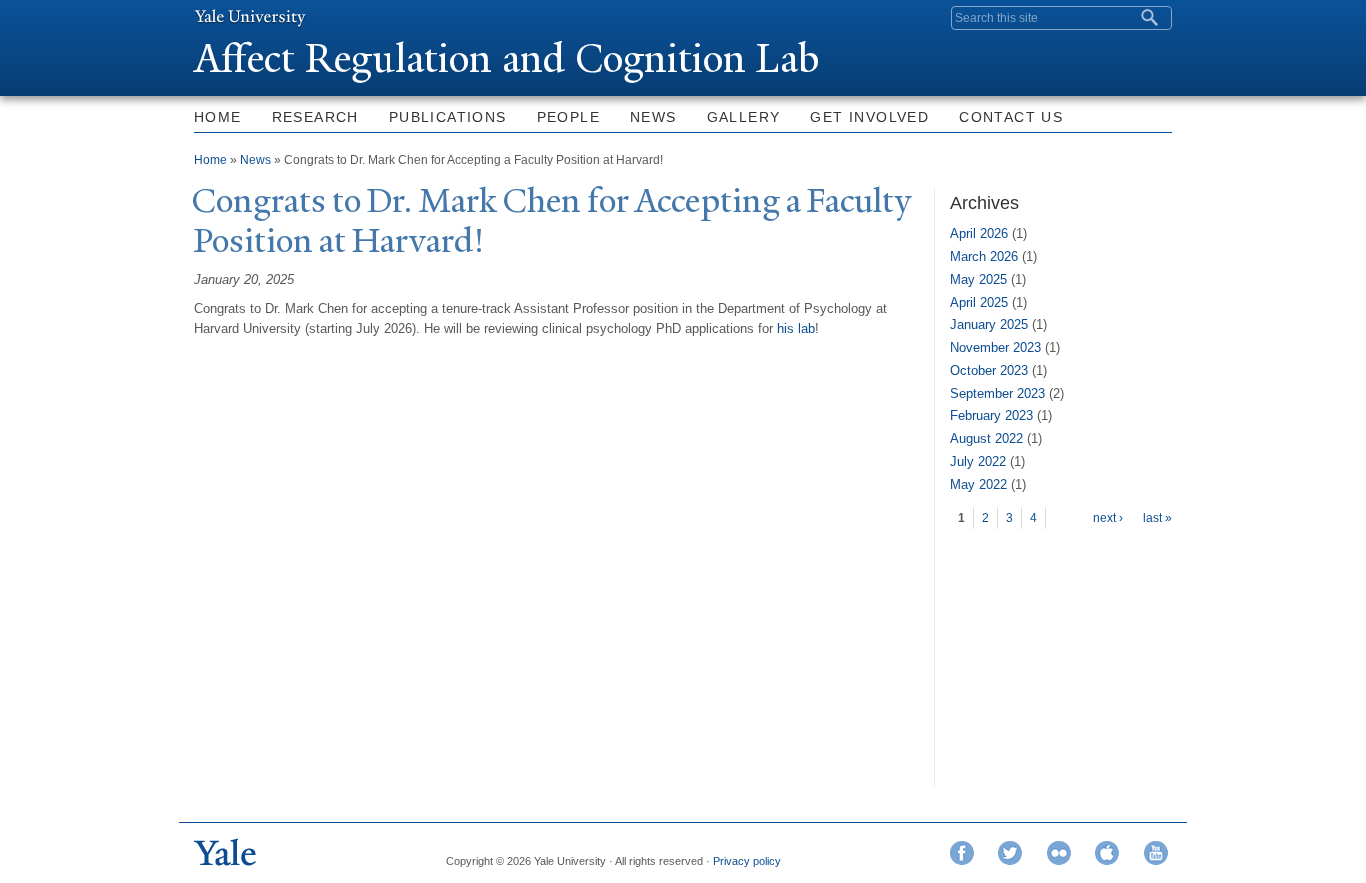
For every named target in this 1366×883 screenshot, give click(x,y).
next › (1108, 518)
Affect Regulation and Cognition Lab (506, 58)
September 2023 (997, 393)
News (653, 117)
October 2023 (989, 370)
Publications (448, 117)
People (568, 117)
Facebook (962, 853)
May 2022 (978, 484)
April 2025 (979, 302)
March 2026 (984, 256)
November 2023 (995, 347)
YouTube (1156, 853)
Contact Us (1011, 117)
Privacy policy (747, 861)
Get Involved (869, 117)
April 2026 (979, 233)
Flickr (1059, 853)
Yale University (250, 17)
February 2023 (991, 415)
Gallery (744, 117)
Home (218, 117)
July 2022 (978, 461)
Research (315, 117)
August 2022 (986, 438)
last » (1157, 518)
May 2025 (978, 279)
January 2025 (989, 324)
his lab (796, 328)
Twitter (1010, 853)
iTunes (1107, 853)
